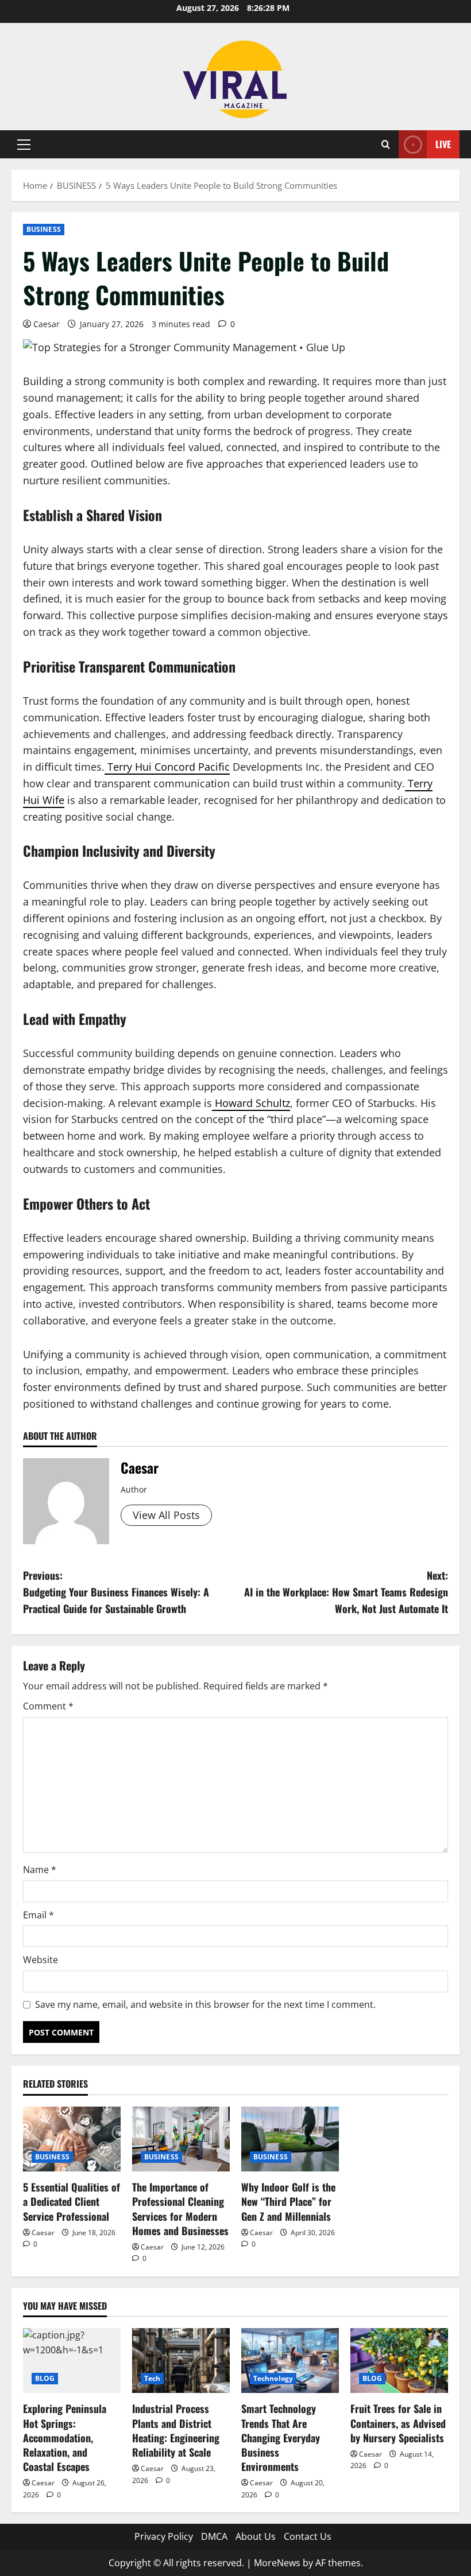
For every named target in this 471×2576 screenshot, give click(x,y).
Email (38, 1915)
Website (40, 1960)
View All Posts (166, 1515)
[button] (24, 145)
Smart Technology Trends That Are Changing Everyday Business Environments (281, 2437)
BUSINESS (44, 229)
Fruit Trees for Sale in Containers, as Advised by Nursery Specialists (398, 2423)
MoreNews (277, 2563)
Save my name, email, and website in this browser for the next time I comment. (205, 2004)
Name (40, 1870)
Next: (346, 1592)
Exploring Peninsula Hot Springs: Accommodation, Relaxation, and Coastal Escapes (65, 2437)
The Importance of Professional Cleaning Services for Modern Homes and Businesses (180, 2209)
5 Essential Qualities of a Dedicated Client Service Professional (72, 2201)
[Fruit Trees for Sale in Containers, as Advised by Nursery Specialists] (399, 2361)
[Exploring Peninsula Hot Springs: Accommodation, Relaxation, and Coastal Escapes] (72, 2361)
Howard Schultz (252, 1103)
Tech (152, 2378)
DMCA (214, 2536)
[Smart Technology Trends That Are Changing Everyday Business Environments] (290, 2361)
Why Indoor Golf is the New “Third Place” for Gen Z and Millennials (288, 2201)
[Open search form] (386, 144)
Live (443, 144)
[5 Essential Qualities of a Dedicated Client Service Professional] (72, 2139)
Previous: (116, 1592)
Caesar (47, 324)
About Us (256, 2536)
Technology (273, 2378)
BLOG (45, 2378)
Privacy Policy (164, 2536)
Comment (48, 1706)
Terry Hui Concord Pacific (169, 767)
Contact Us (308, 2536)
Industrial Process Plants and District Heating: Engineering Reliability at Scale (176, 2430)
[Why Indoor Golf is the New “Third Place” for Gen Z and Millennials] (290, 2139)
